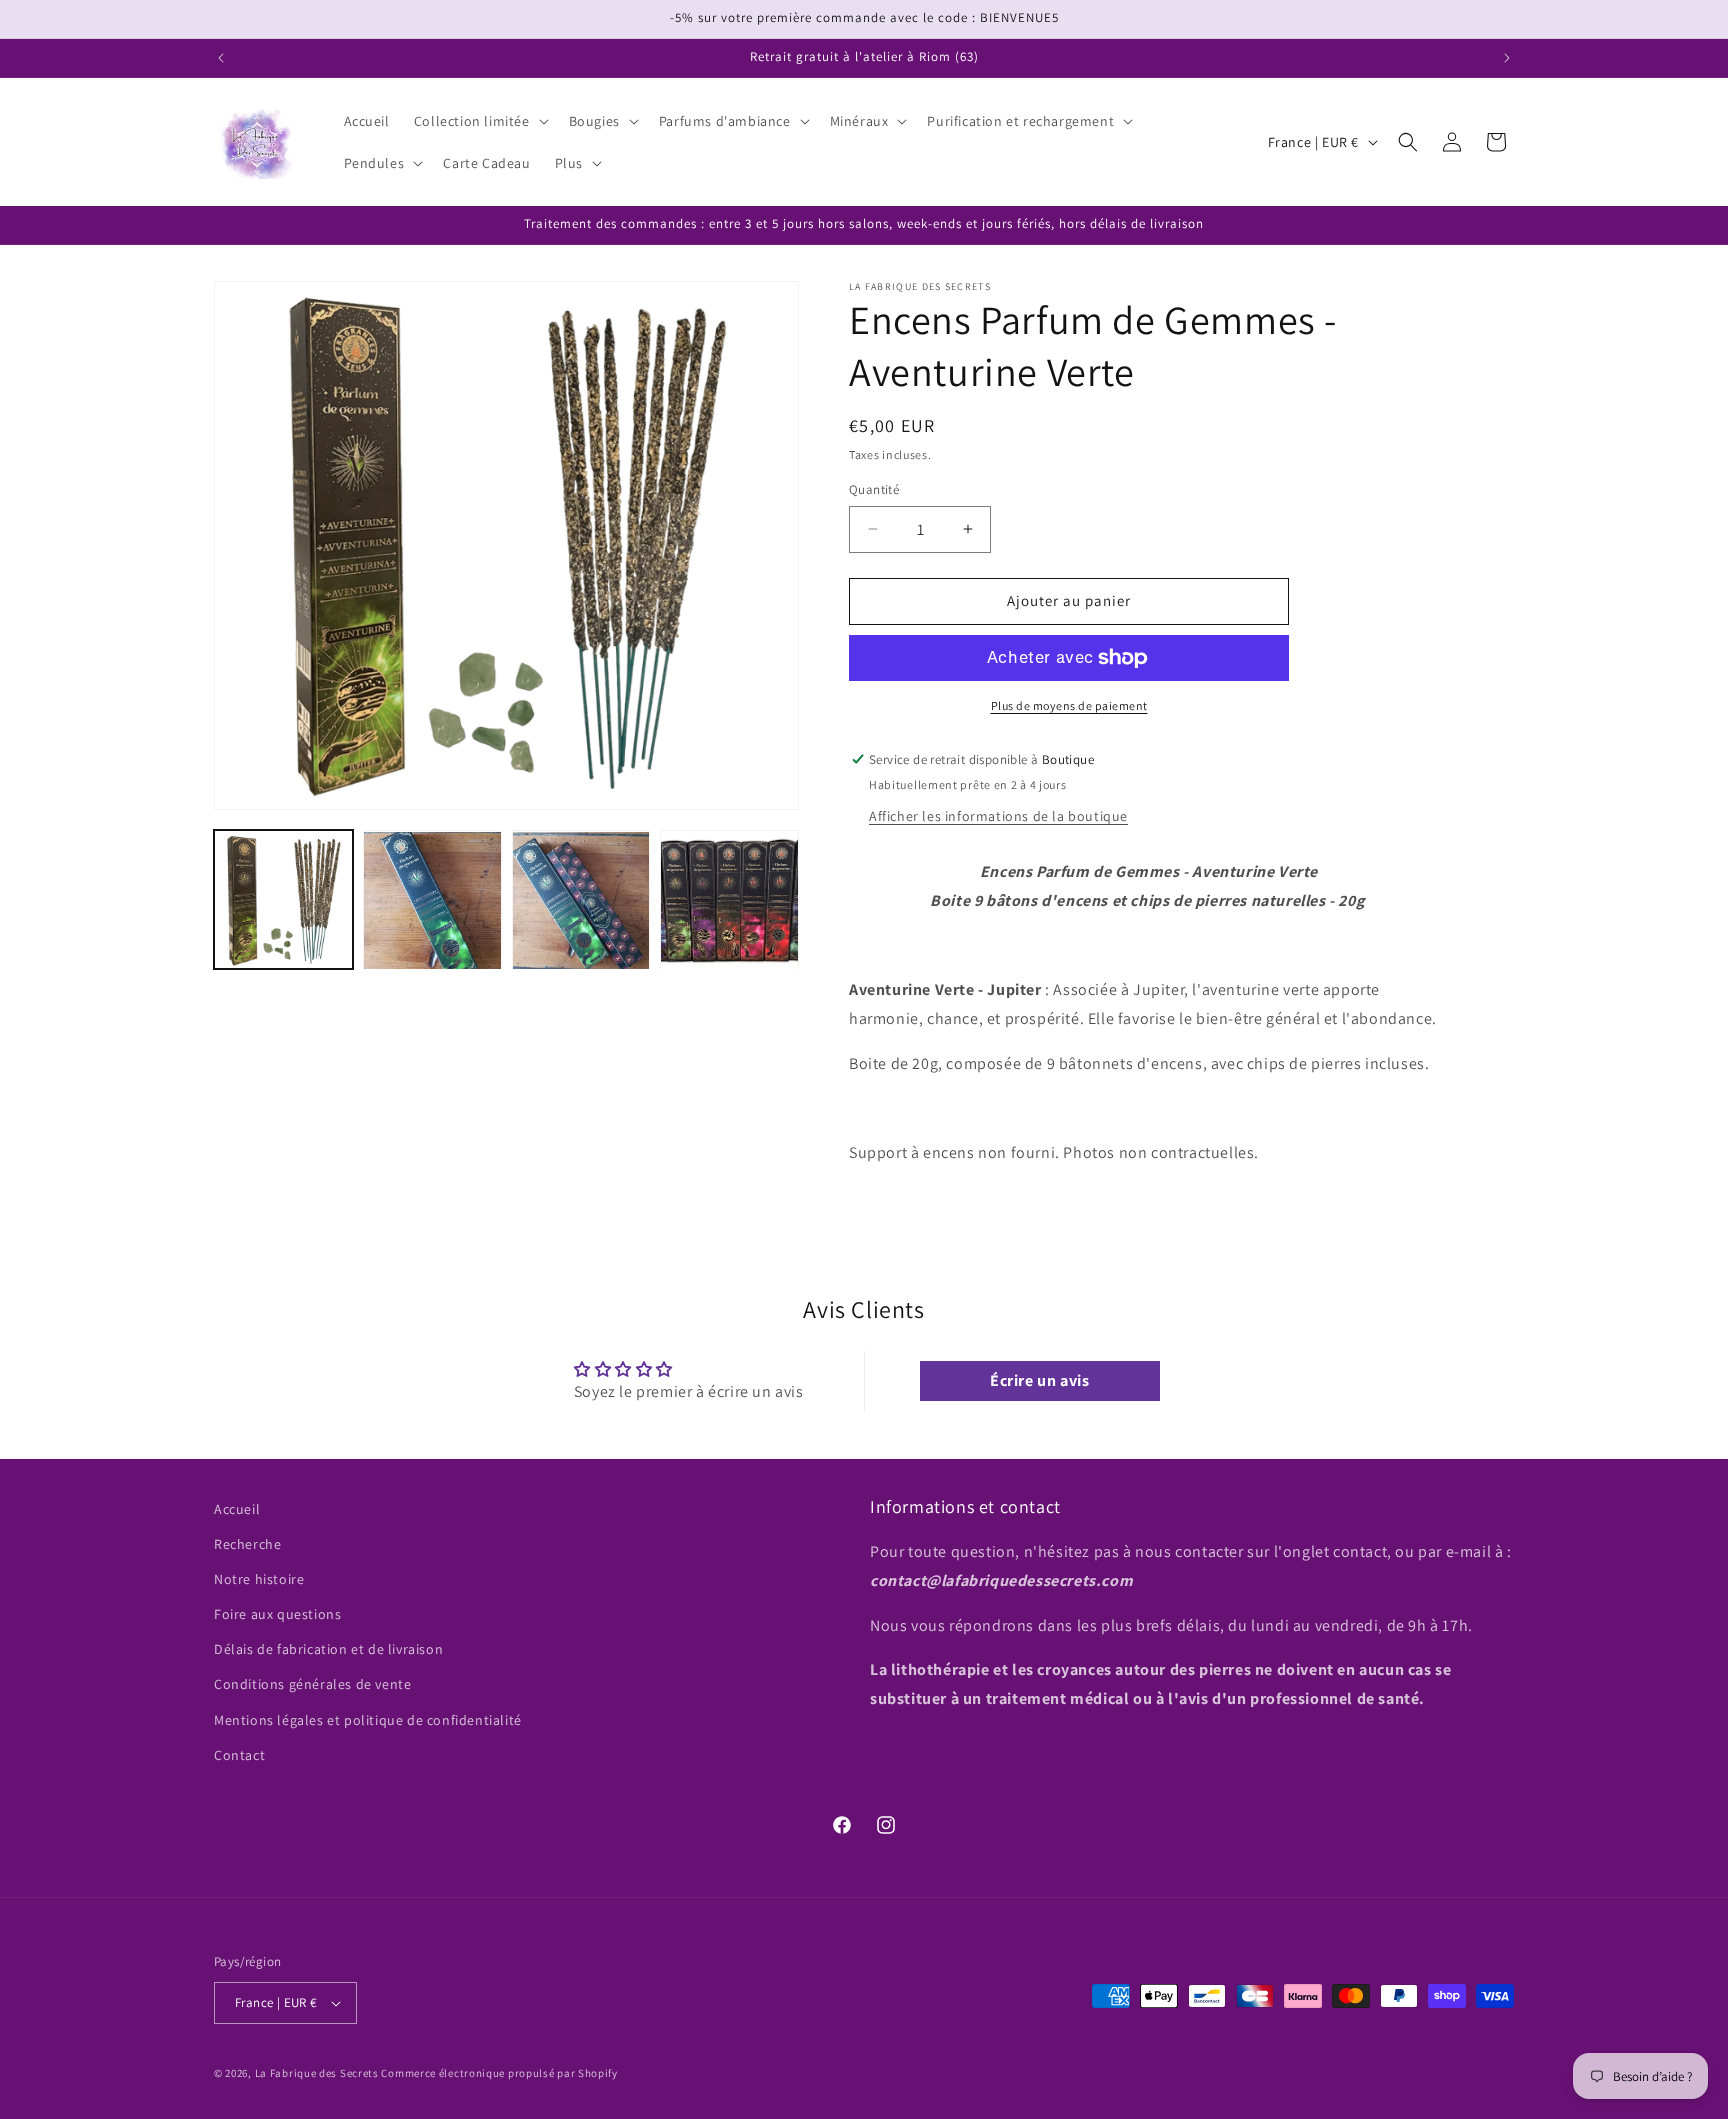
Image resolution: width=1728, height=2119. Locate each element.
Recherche (247, 1544)
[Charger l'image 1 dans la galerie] (283, 900)
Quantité (874, 489)
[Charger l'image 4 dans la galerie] (729, 900)
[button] (479, 121)
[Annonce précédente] (221, 58)
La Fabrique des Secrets (317, 2073)
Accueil (237, 1509)
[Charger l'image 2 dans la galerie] (432, 900)
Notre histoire (259, 1579)
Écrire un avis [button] (1039, 1380)
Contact (239, 1755)
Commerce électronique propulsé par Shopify (499, 2073)
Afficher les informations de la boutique (998, 816)
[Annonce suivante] (1507, 58)
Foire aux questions (277, 1614)
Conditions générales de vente (312, 1685)
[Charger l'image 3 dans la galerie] (581, 900)
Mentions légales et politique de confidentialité (368, 1720)
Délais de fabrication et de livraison (328, 1650)
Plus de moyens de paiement (1069, 705)
